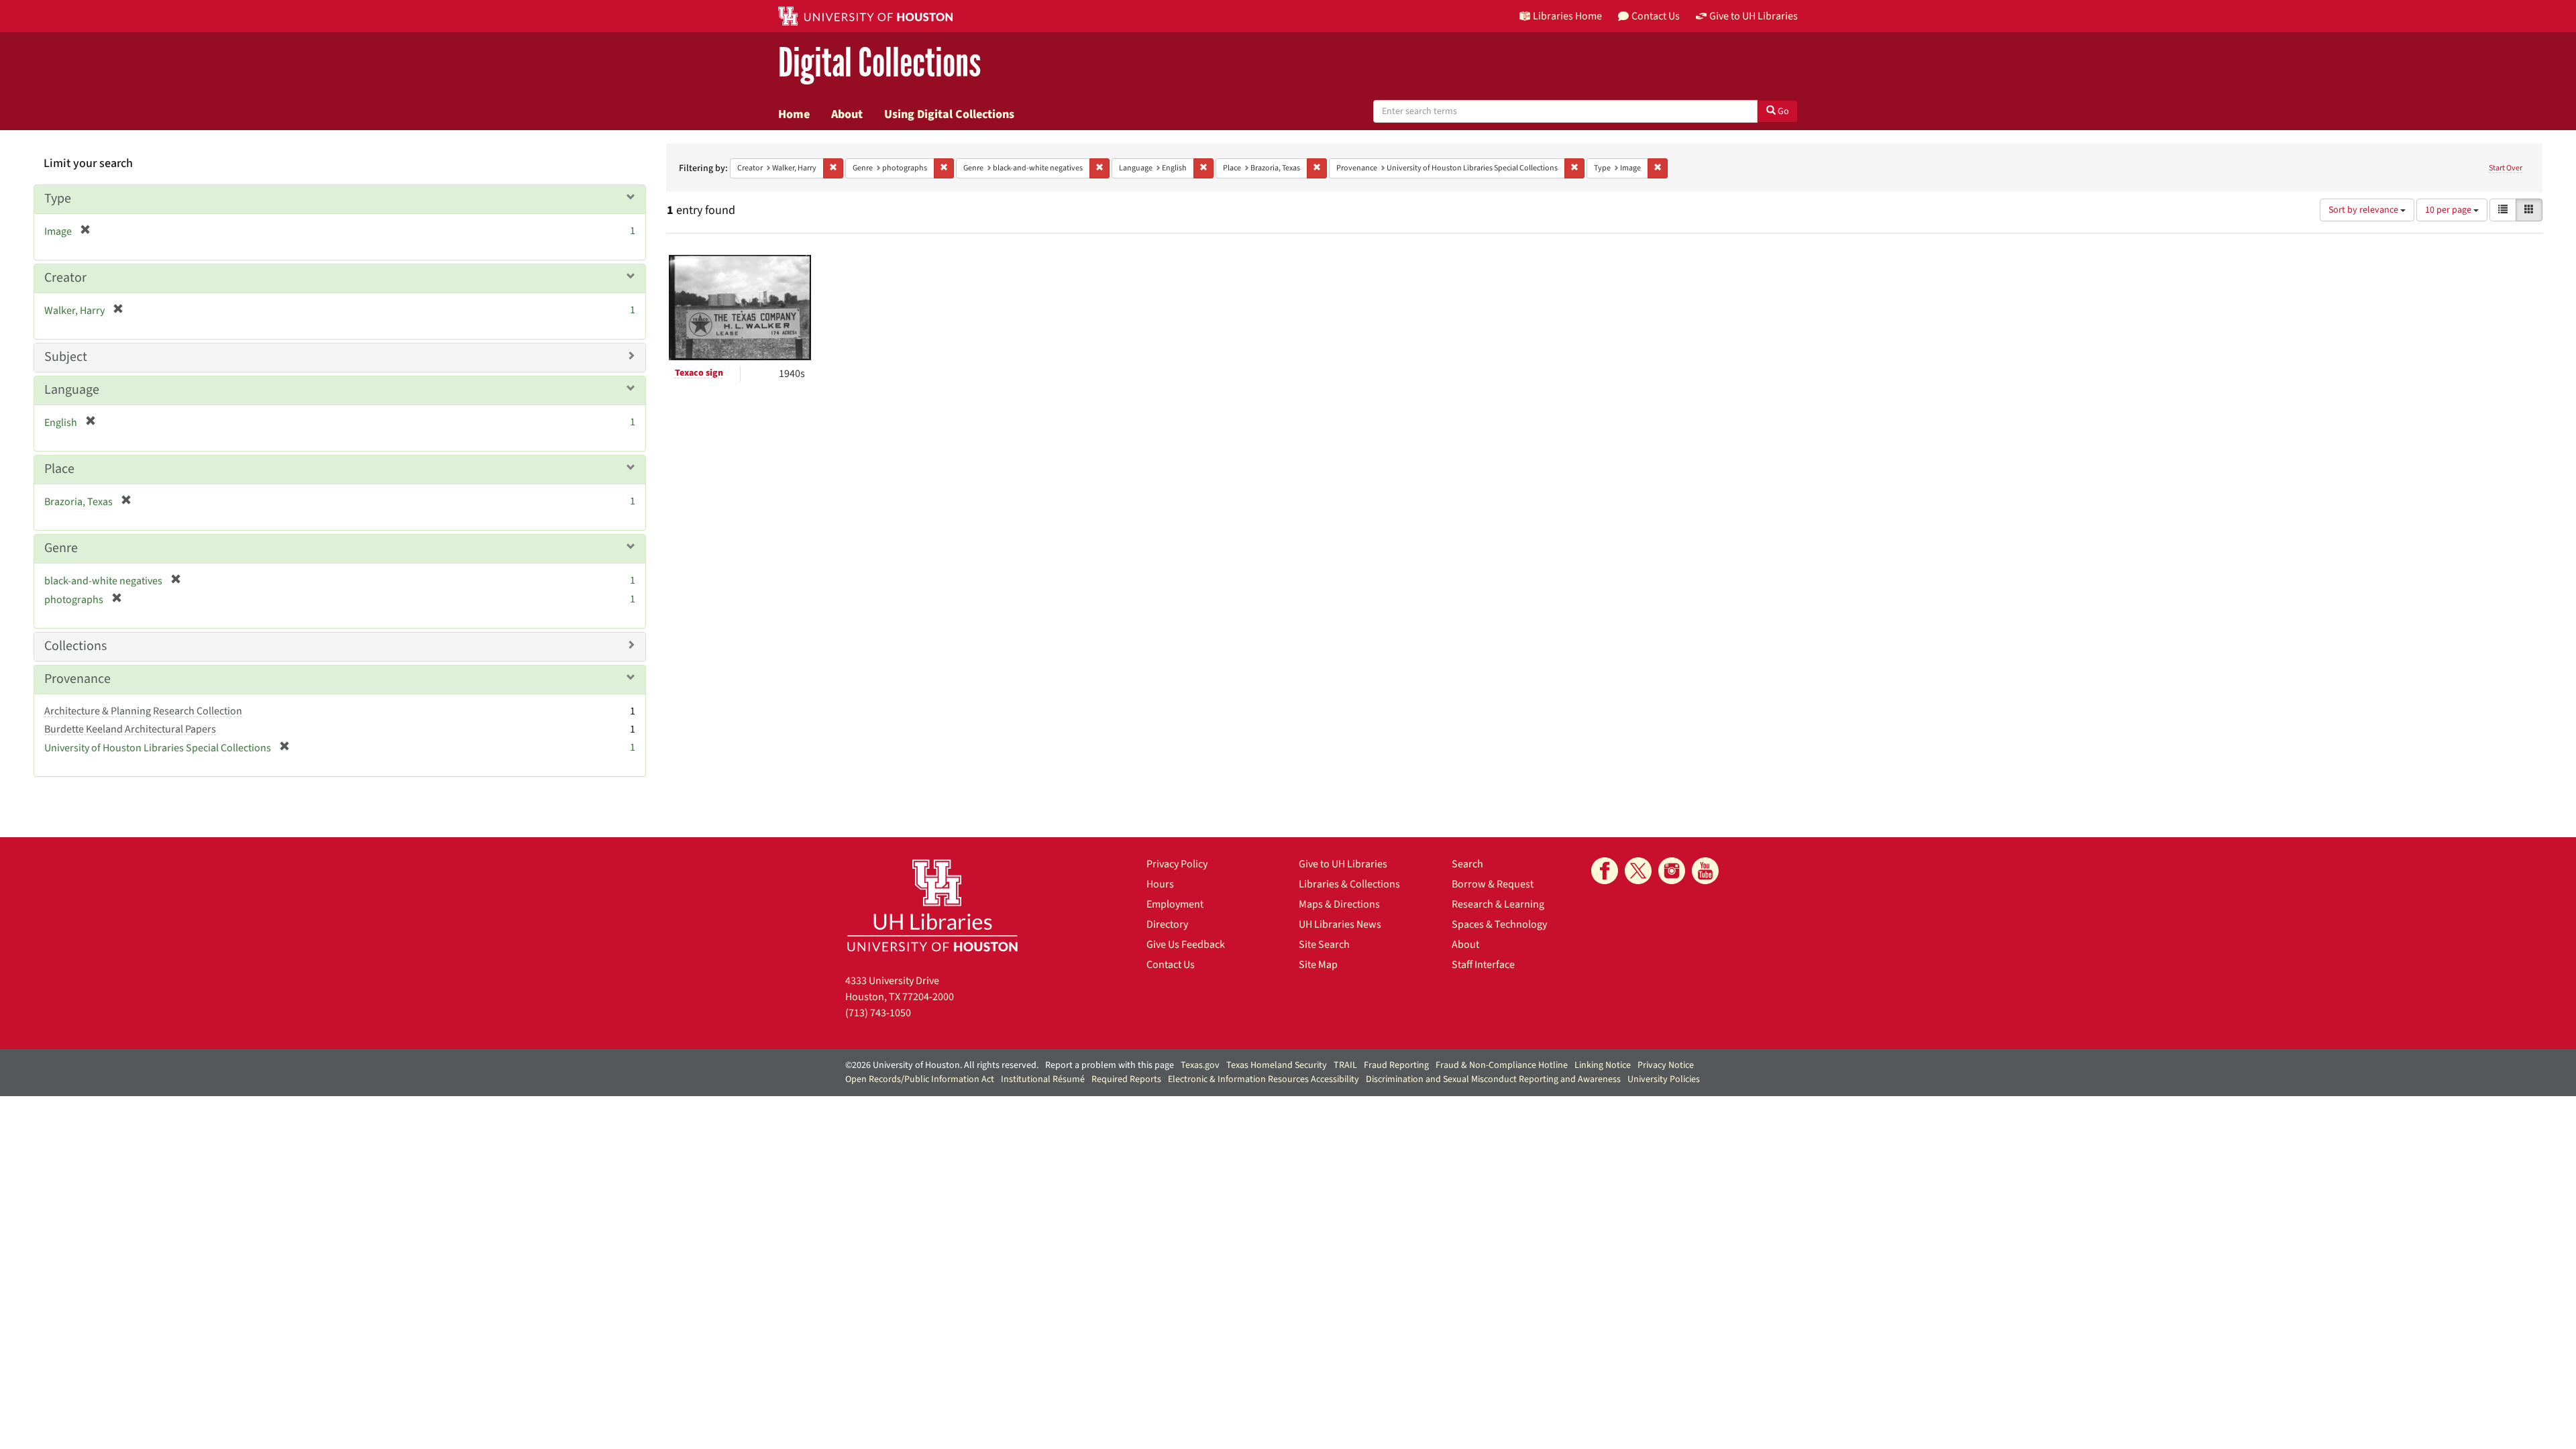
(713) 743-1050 (878, 1013)
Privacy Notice (1666, 1065)
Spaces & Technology (1499, 924)
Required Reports (1126, 1079)
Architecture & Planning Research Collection (143, 711)
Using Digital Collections (949, 114)
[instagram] (1672, 871)
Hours (1160, 884)
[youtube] (1705, 871)
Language (72, 390)
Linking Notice (1603, 1065)
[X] (1638, 871)
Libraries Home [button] (1567, 16)
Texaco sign (699, 373)
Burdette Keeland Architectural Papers (130, 729)
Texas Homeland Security (1277, 1065)
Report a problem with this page (1110, 1065)
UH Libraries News (1340, 924)
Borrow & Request (1493, 884)
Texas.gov (1200, 1065)
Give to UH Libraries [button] (1754, 16)
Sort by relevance (2364, 210)
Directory (1167, 924)
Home (794, 114)
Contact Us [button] (1656, 16)
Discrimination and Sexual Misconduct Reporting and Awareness (1493, 1079)
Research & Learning (1498, 904)
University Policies (1664, 1079)
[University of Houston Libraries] (932, 905)
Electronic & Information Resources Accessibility (1264, 1079)
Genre (61, 548)
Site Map (1318, 965)
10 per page (2449, 210)
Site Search (1324, 945)
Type (58, 199)
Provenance (77, 679)
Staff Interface (1483, 965)
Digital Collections (879, 63)
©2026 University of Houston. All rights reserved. (942, 1065)
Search (1467, 864)
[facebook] (1605, 871)
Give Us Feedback (1186, 945)
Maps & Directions (1339, 904)
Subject (66, 357)
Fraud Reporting (1396, 1065)
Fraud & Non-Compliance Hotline (1502, 1065)
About (847, 114)
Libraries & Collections (1349, 884)
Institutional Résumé (1043, 1079)
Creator (65, 278)
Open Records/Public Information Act (920, 1079)
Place (59, 469)
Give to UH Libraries (1343, 864)
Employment (1175, 904)
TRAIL (1345, 1065)
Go (1782, 111)
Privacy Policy (1177, 864)
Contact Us (1171, 965)
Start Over (2506, 168)
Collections (75, 646)
